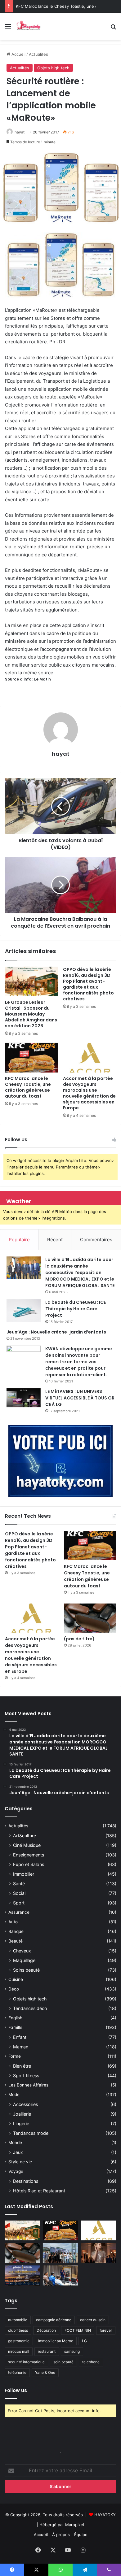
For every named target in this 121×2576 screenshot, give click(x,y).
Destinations (26, 2181)
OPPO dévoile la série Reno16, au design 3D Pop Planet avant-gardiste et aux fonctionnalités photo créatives (88, 984)
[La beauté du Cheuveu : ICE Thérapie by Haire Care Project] (24, 1311)
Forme (15, 2056)
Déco (14, 1989)
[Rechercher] (113, 29)
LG (84, 2341)
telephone (91, 2362)
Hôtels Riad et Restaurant (39, 2191)
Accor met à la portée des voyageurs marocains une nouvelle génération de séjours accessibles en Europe (89, 1093)
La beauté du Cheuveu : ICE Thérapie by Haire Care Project (76, 1309)
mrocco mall (19, 2351)
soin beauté (63, 2362)
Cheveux (22, 1951)
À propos (61, 2535)
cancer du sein (93, 2320)
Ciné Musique (27, 1845)
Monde (15, 2143)
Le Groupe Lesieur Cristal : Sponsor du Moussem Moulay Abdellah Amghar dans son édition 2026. (31, 1014)
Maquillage (24, 1960)
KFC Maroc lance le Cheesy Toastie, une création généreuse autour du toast (28, 1087)
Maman (21, 2047)
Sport (19, 1903)
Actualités (38, 54)
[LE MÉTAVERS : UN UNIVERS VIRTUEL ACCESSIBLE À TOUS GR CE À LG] (24, 1398)
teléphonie (17, 2372)
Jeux (18, 2152)
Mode (14, 2095)
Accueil (18, 54)
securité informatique (26, 2362)
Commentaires (96, 1240)
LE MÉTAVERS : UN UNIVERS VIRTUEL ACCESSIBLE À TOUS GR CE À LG (80, 1398)
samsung (72, 2351)
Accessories (25, 2104)
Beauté (16, 1941)
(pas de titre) (79, 1639)
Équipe (81, 2535)
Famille (15, 2027)
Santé (19, 1884)
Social (19, 1893)
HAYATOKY (105, 2515)
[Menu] (8, 29)
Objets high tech (53, 68)
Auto (13, 1922)
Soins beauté (26, 1970)
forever (106, 2330)
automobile (18, 2320)
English (15, 2018)
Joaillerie (22, 2114)
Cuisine (16, 1979)
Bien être (22, 2066)
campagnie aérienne (54, 2320)
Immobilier (24, 1874)
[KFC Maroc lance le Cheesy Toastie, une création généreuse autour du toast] (31, 1058)
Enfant (20, 2037)
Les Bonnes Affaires (28, 2085)
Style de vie (20, 2162)
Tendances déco (30, 2008)
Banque (16, 1931)
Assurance (19, 1912)
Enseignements (29, 1855)
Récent (55, 1240)
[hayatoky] (28, 26)
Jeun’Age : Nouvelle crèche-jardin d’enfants (56, 1332)
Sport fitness (26, 2076)
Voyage (16, 2171)
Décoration (46, 2330)
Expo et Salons (29, 1864)
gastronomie (19, 2341)
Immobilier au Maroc (56, 2341)
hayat (20, 132)
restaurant (47, 2351)
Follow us (16, 2390)
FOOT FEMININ (78, 2330)
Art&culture (25, 1836)
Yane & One (45, 2372)
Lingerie (21, 2123)
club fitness (18, 2330)
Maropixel (75, 2525)
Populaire (19, 1240)
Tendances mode (31, 2133)
